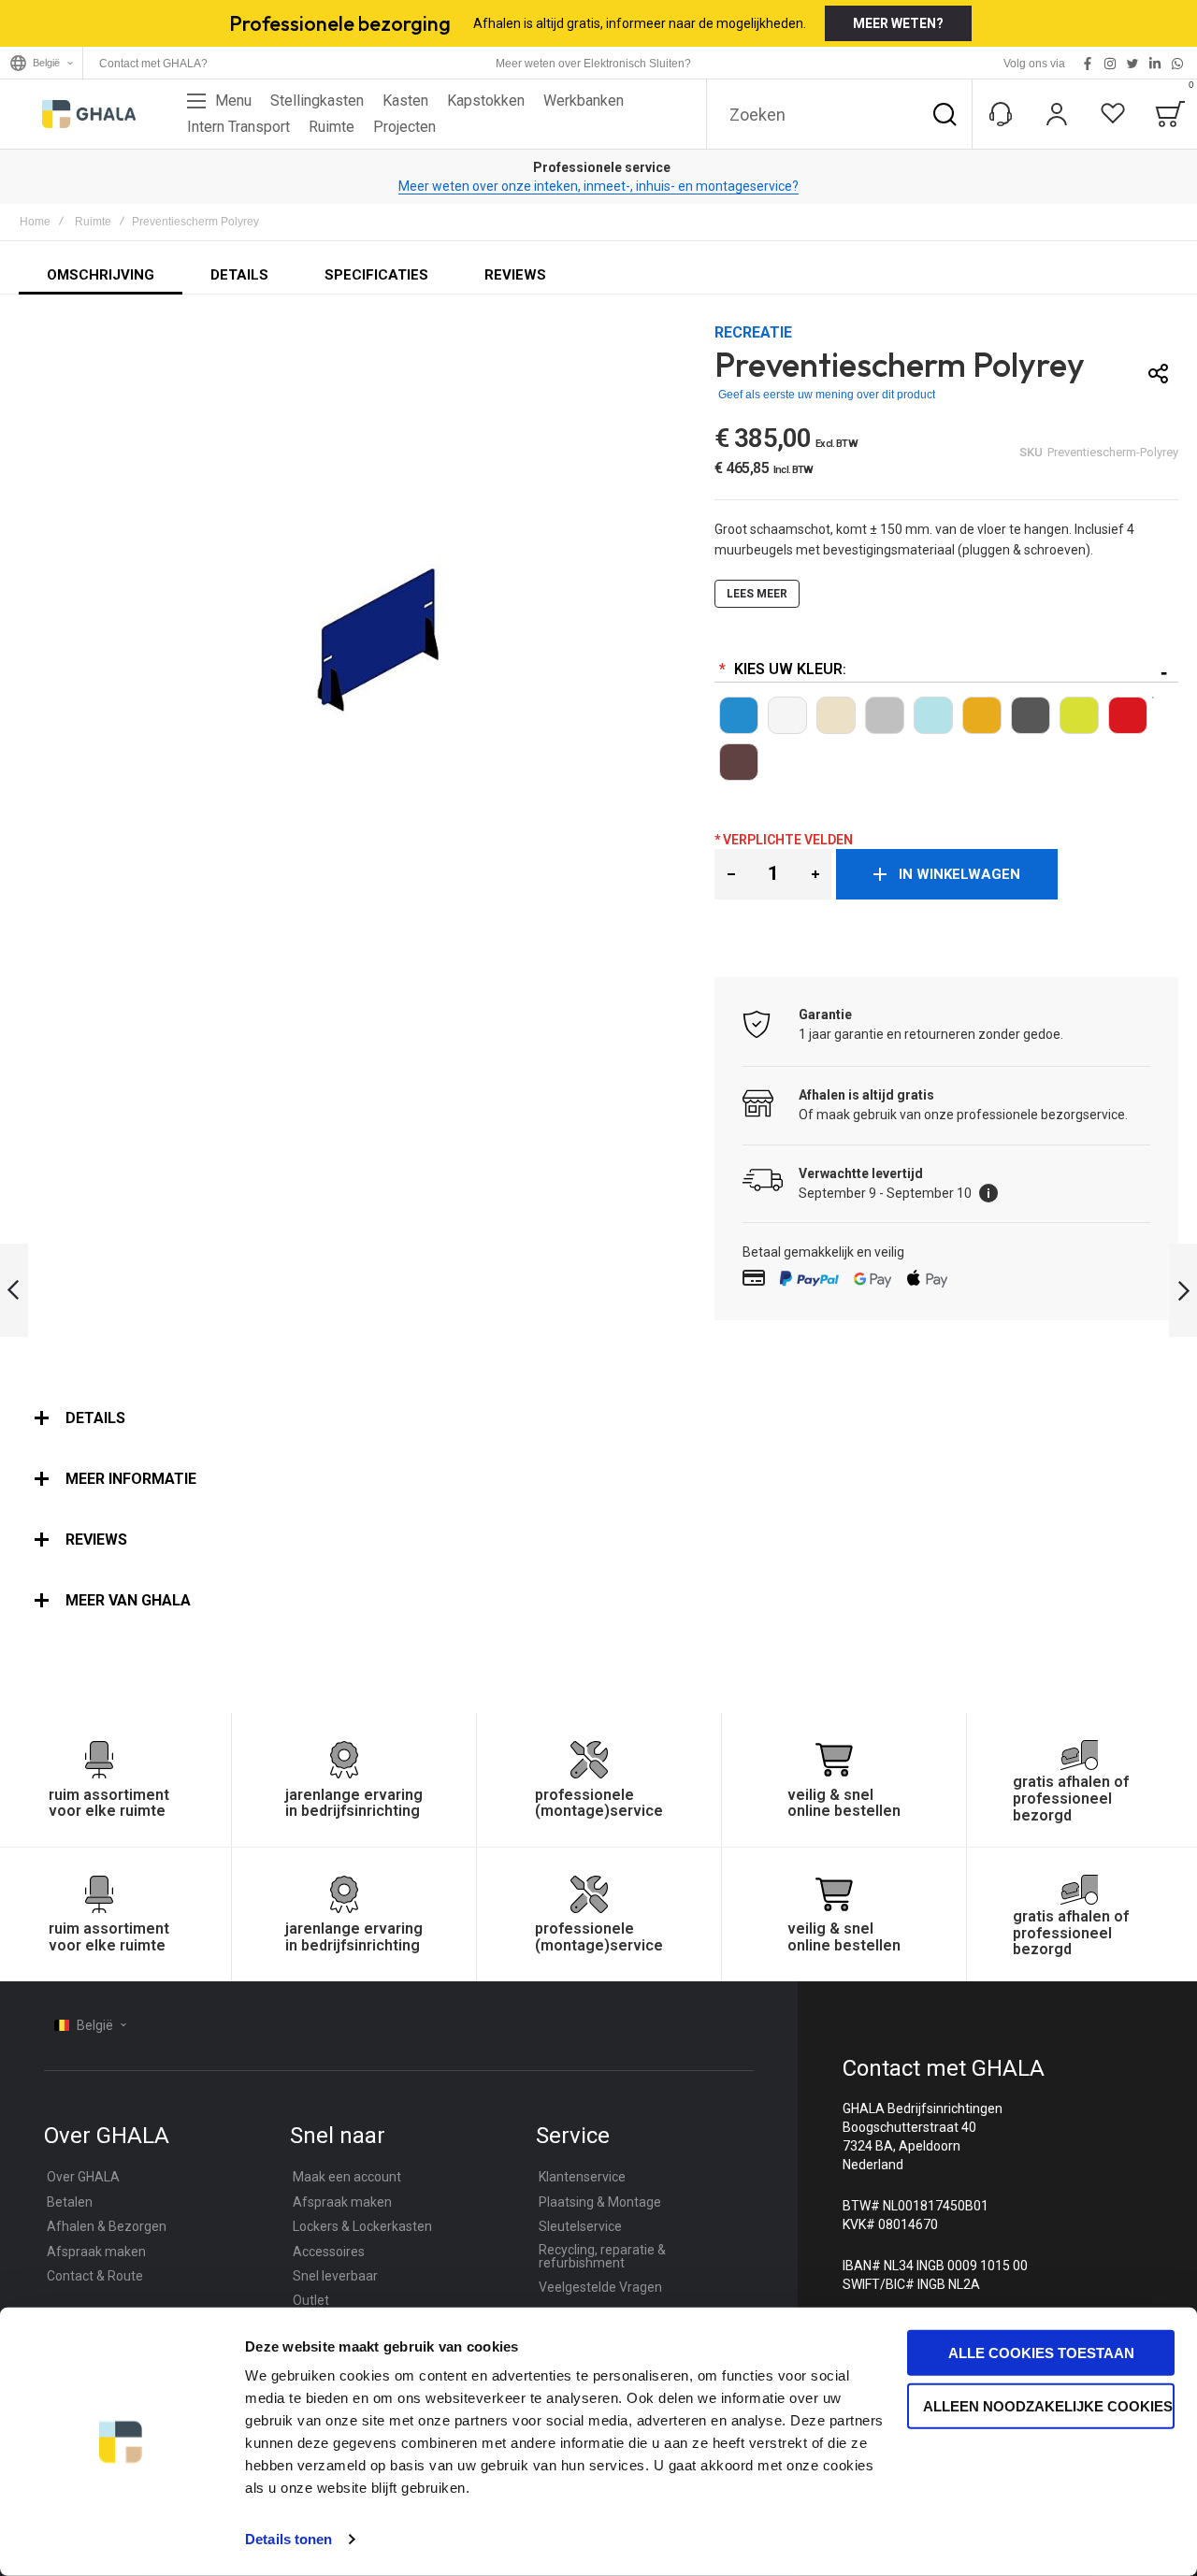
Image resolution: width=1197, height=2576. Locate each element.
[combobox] (839, 114)
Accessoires (329, 2252)
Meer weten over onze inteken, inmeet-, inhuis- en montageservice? (598, 186)
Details (95, 1418)
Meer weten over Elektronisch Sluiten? (593, 64)
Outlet (311, 2300)
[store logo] (89, 114)
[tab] (598, 1418)
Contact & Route (95, 2276)
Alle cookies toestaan (1041, 2353)
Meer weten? (898, 23)
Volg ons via (1034, 64)
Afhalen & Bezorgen (107, 2226)
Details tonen (288, 2539)
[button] (731, 874)
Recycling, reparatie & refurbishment (602, 2256)
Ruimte (93, 222)
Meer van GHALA (128, 1600)
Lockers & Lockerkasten (362, 2226)
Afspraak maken (96, 2252)
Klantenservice (582, 2177)
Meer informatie (131, 1479)
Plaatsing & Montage (600, 2202)
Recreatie (753, 332)
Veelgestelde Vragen (600, 2287)
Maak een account (347, 2177)
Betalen (70, 2202)
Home (35, 222)
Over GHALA (83, 2177)
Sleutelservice (580, 2226)
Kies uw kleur (786, 669)
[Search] (945, 114)
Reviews (96, 1540)
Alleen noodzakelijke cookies (1048, 2405)
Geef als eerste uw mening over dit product (827, 395)
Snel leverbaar (335, 2276)
